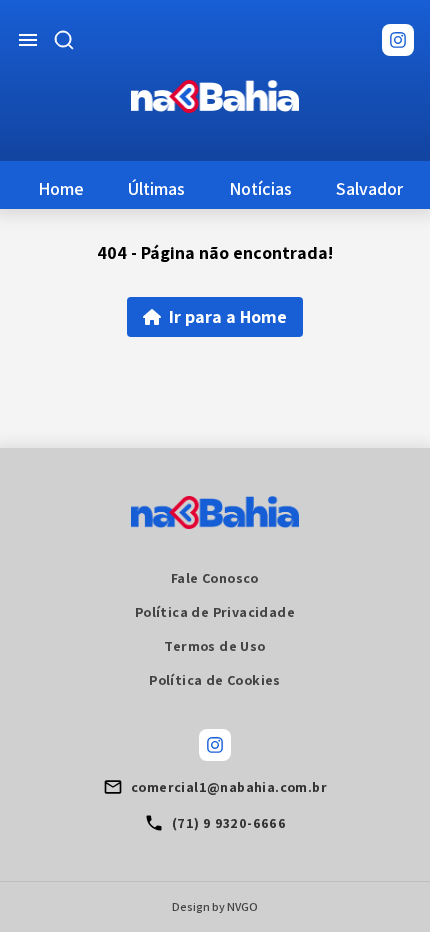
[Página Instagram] (398, 40)
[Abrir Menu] (28, 40)
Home (61, 188)
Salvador (369, 188)
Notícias (260, 188)
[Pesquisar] (64, 40)
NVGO (242, 906)
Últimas (156, 188)
